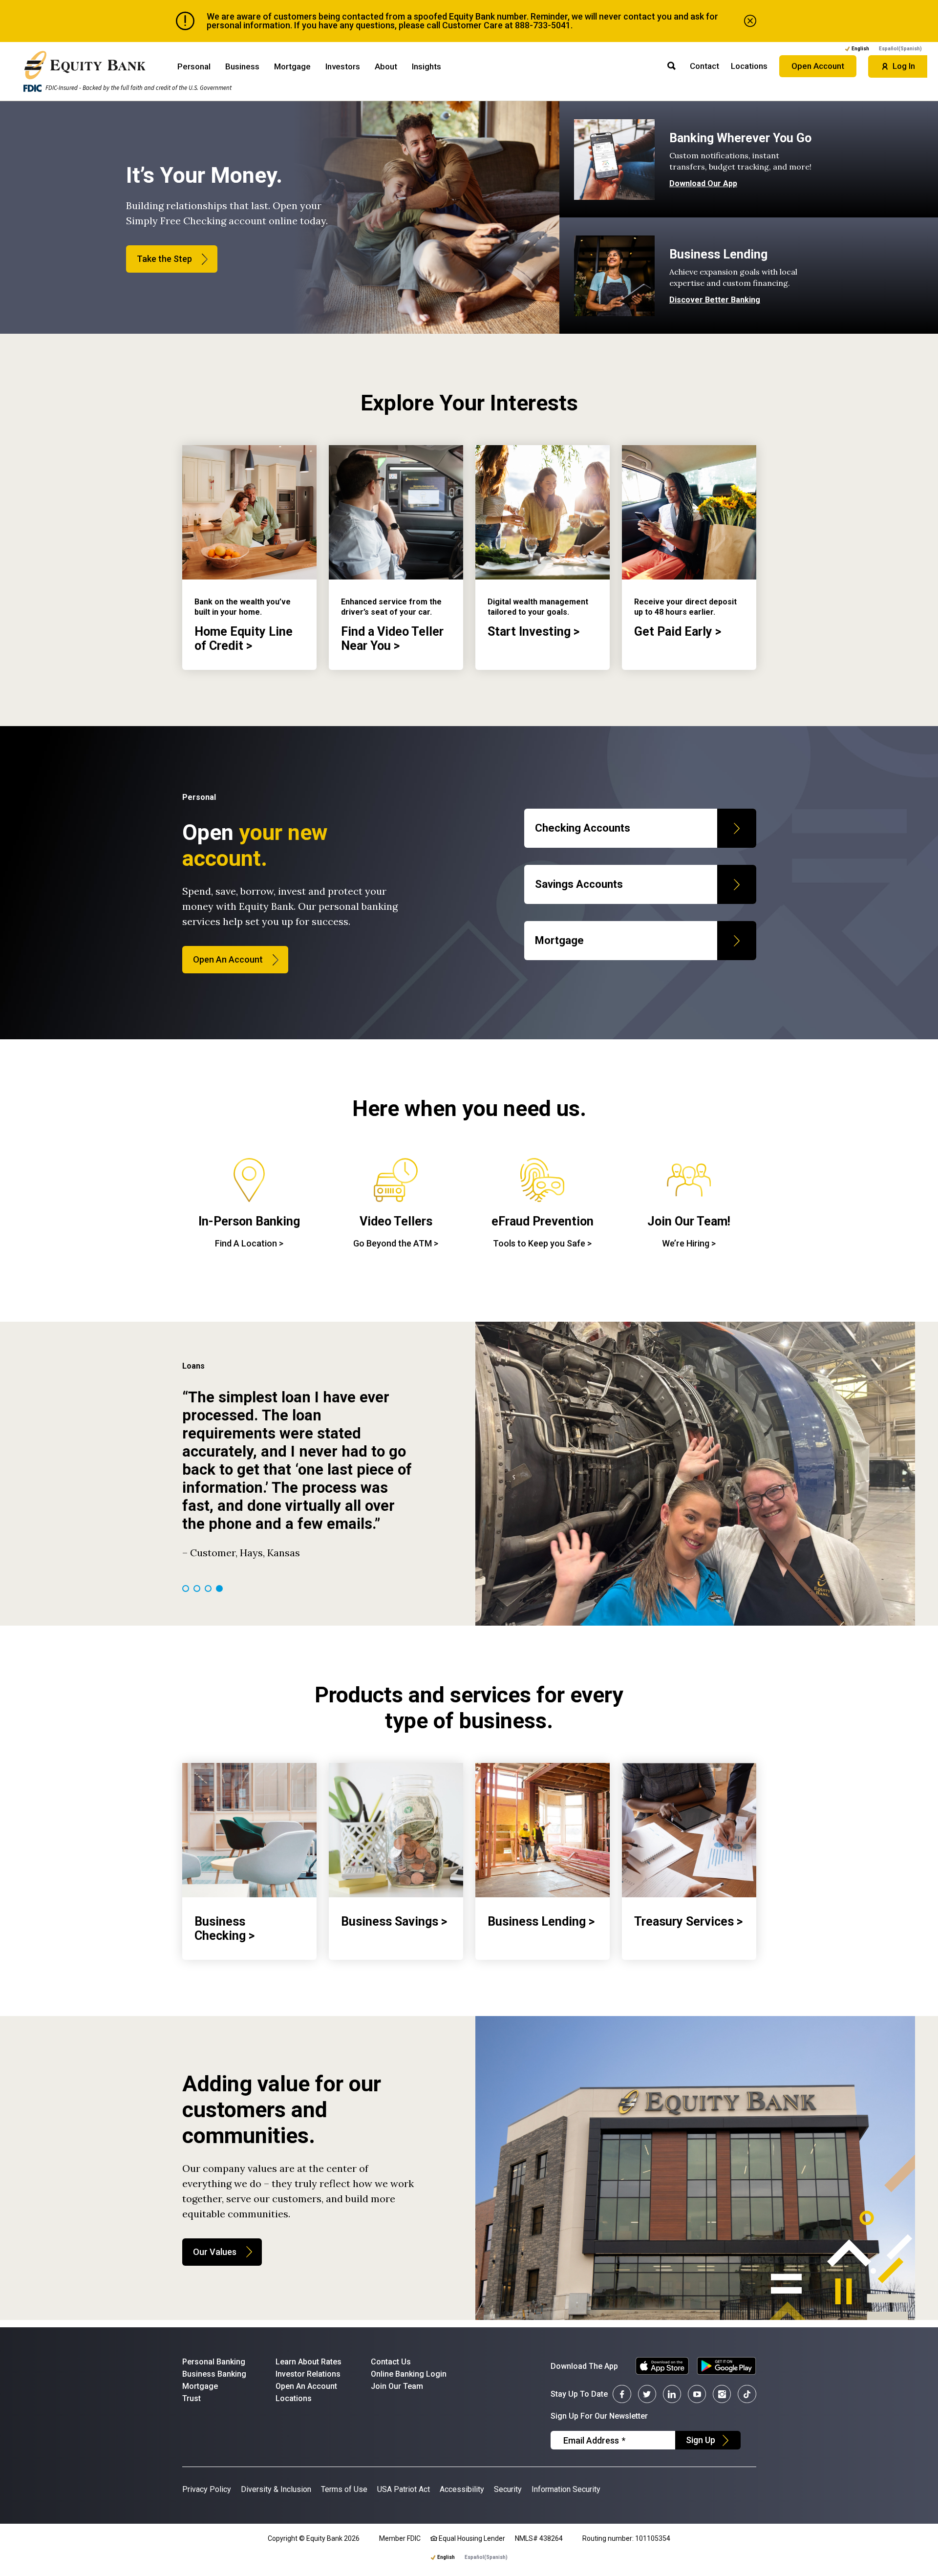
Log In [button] (904, 66)
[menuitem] (900, 49)
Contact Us (391, 2362)
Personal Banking (214, 2362)
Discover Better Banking (715, 300)
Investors (343, 66)
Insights (426, 66)
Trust (192, 2398)
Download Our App (703, 184)
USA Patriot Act (404, 2489)
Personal (194, 66)
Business (242, 66)
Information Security (566, 2489)
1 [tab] (186, 1589)
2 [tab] (197, 1589)
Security (508, 2489)
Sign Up (701, 2440)
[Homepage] (85, 65)
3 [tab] (208, 1589)
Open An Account (228, 959)
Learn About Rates (309, 2362)
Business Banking (214, 2374)
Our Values (215, 2252)
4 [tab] (219, 1589)
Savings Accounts (579, 884)
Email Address (594, 2440)
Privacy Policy (207, 2489)
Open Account (818, 66)
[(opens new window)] (658, 2366)
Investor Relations (308, 2374)
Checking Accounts (583, 828)
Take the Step (164, 259)
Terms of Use (344, 2489)
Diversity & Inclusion (276, 2489)
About (386, 66)
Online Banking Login (409, 2374)
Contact (704, 66)
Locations (749, 66)
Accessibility (462, 2489)
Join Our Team (397, 2386)
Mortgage (292, 66)
